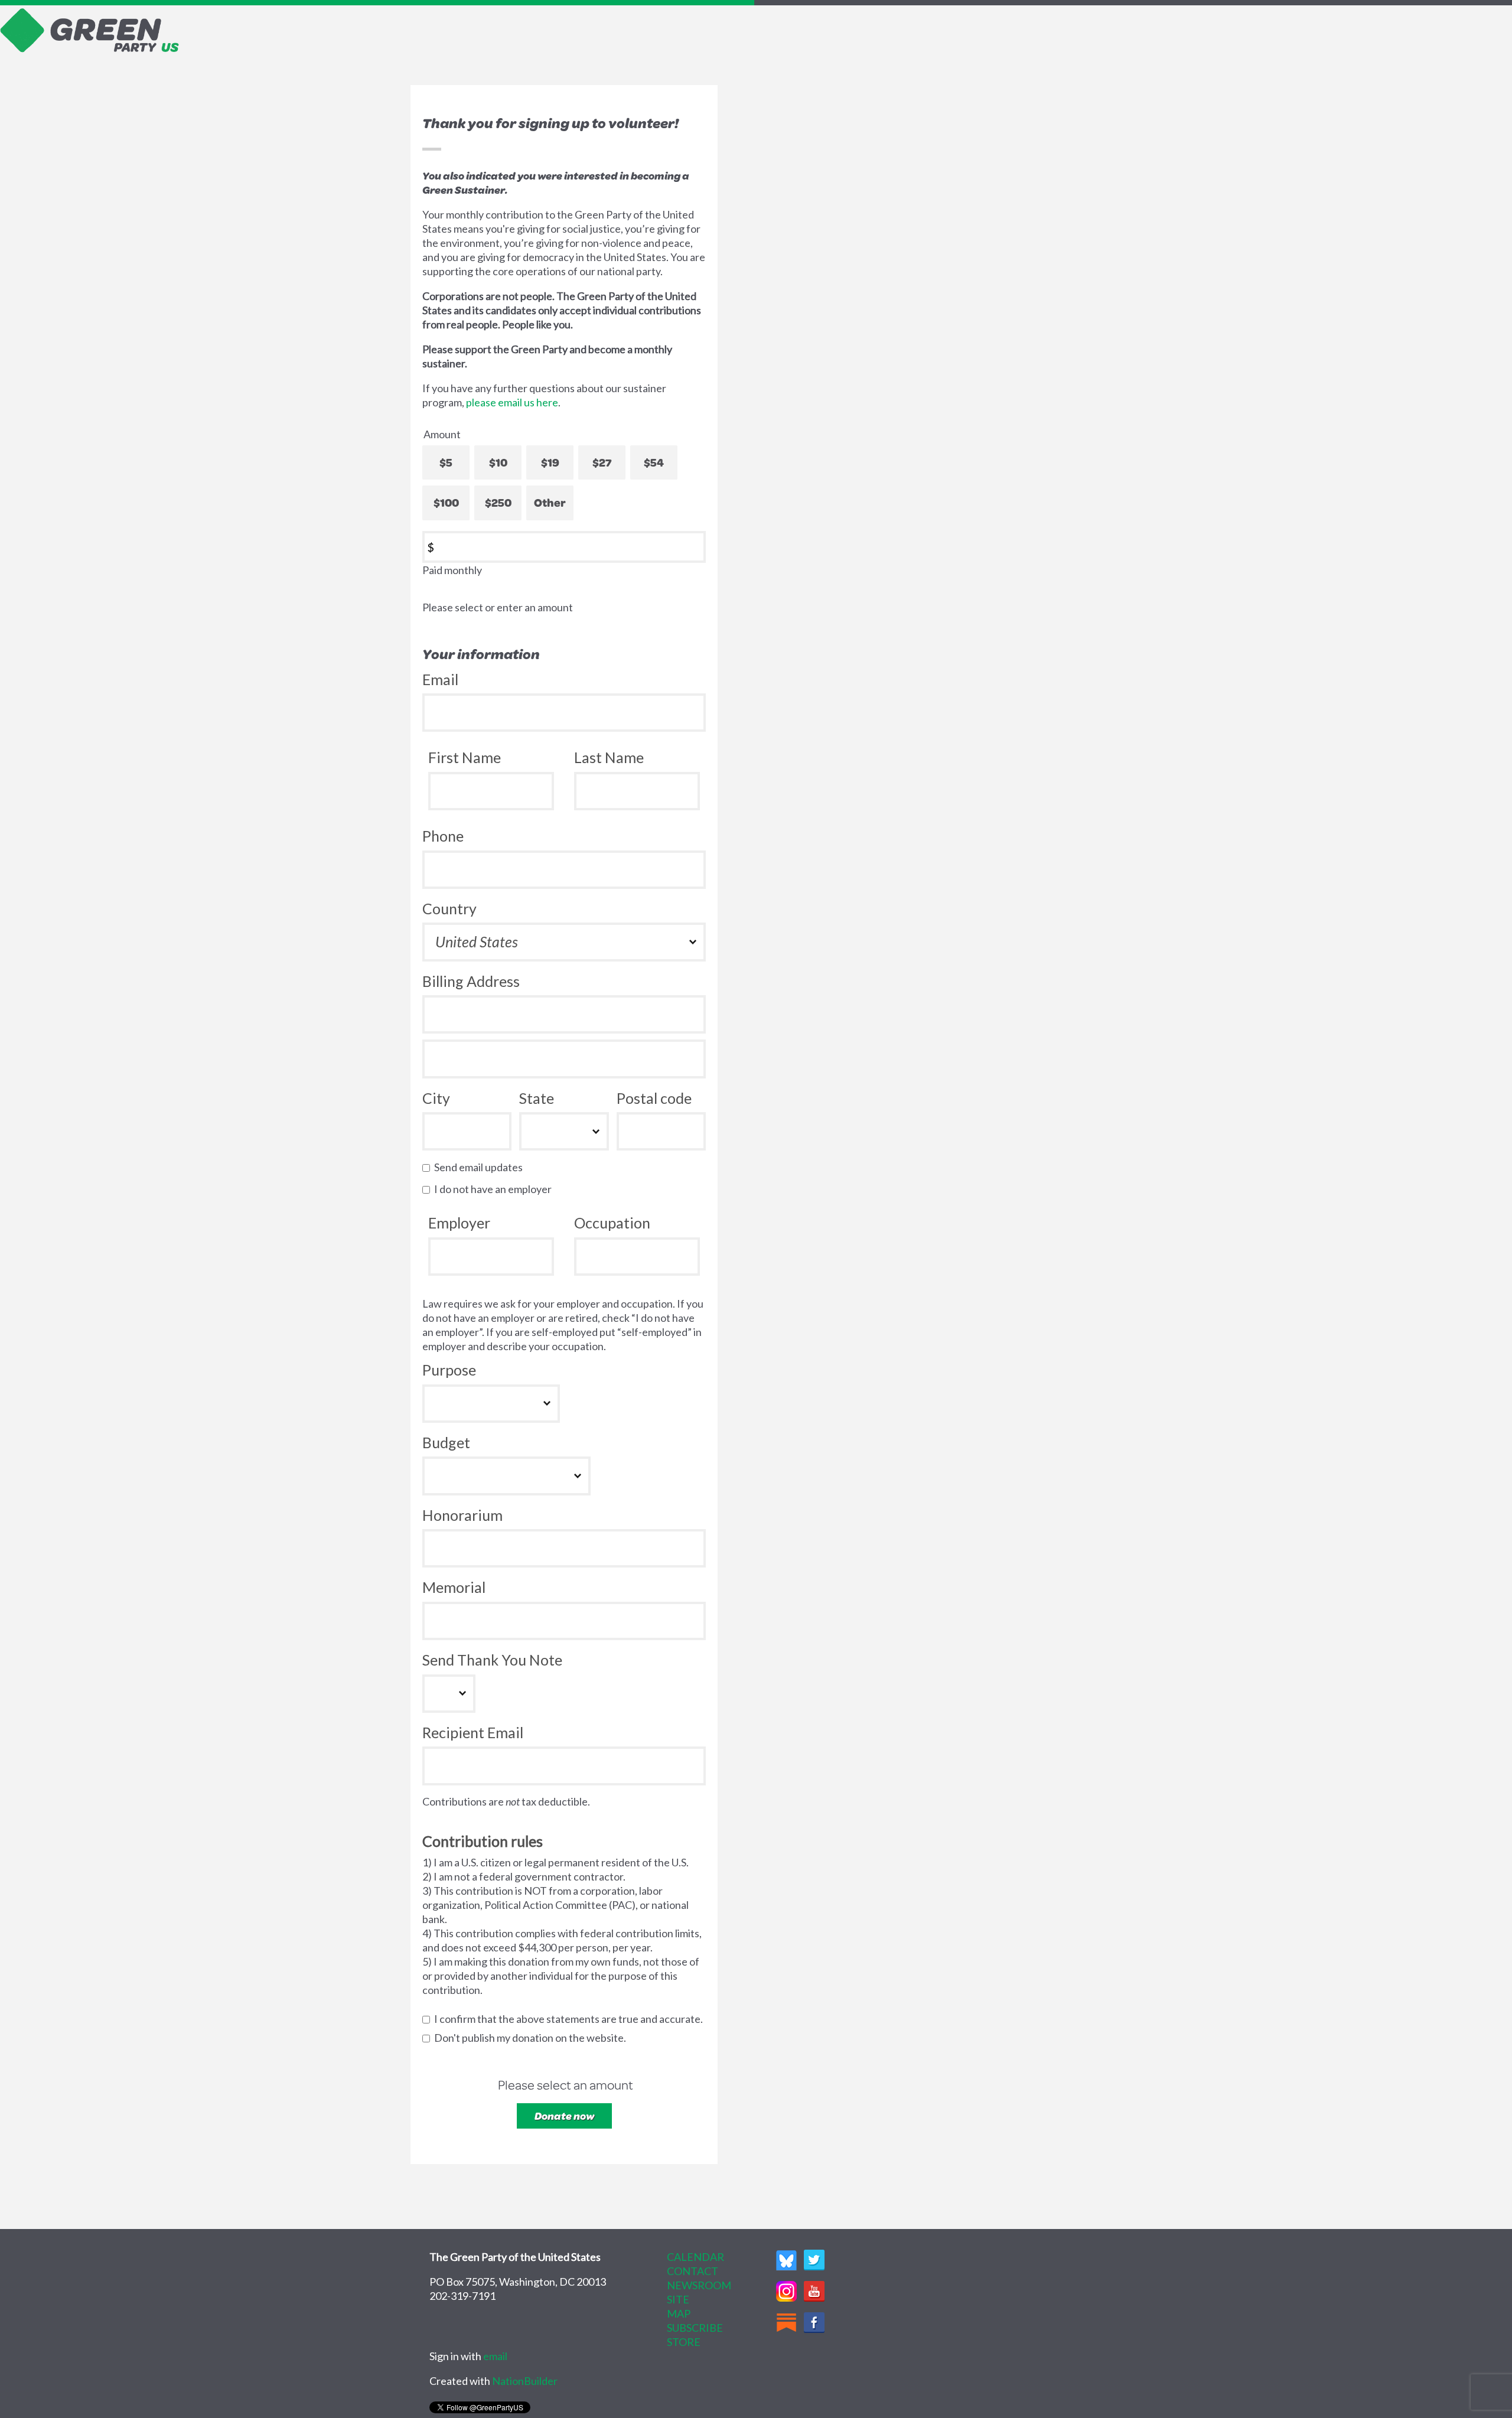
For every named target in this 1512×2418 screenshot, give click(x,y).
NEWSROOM (699, 2285)
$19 (550, 462)
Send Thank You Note (492, 1660)
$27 (602, 462)
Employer (459, 1223)
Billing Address (471, 981)
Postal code (654, 1098)
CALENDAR (695, 2257)
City (436, 1098)
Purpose (449, 1370)
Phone (443, 836)
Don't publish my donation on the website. (533, 2038)
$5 (446, 462)
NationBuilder (525, 2381)
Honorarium (462, 1515)
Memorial (454, 1587)
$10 (498, 462)
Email (440, 679)
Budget (446, 1442)
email (495, 2356)
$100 (446, 502)
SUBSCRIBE (695, 2328)
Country (449, 908)
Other (550, 502)
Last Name (609, 757)
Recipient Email (473, 1732)
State (537, 1098)
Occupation (612, 1223)
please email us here (512, 402)
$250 (498, 502)
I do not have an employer (496, 1189)
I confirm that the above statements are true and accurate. (571, 2019)
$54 (654, 462)
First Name (465, 757)
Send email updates (481, 1167)
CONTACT (693, 2271)
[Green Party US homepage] (90, 29)
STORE (684, 2342)
